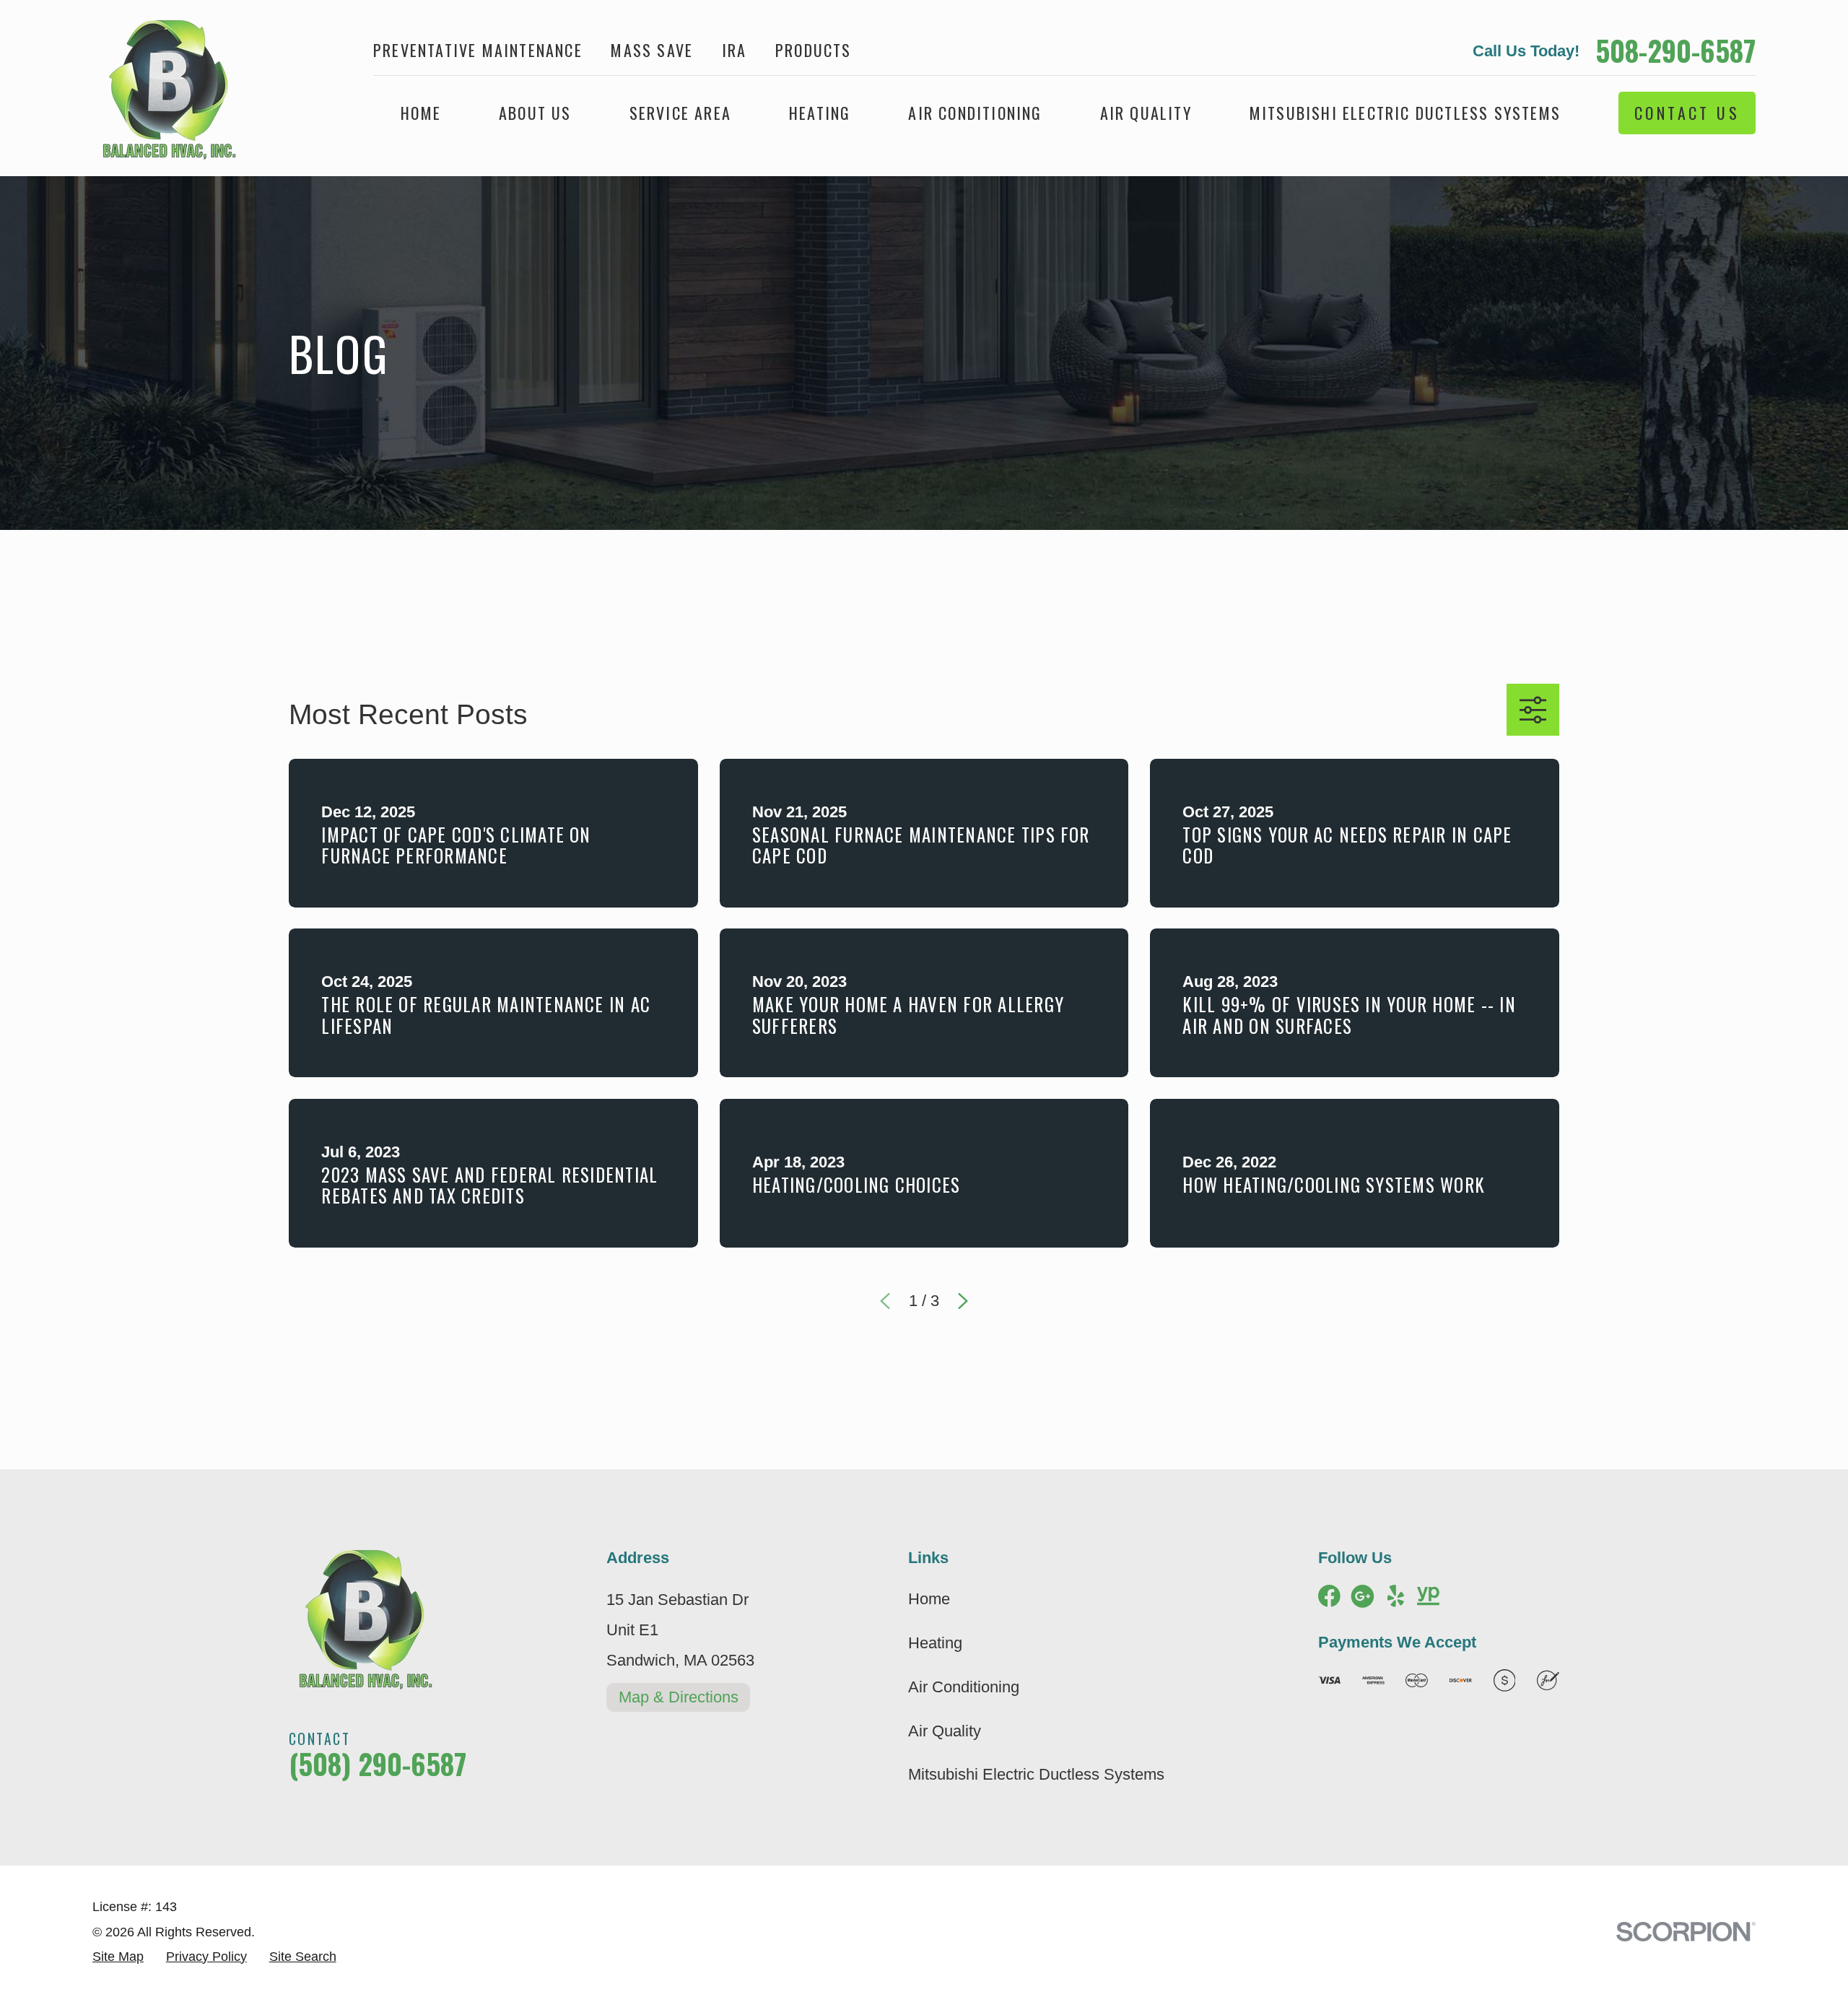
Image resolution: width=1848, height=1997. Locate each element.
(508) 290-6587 (378, 1763)
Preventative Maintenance (478, 50)
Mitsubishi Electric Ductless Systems (1036, 1774)
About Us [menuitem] (535, 113)
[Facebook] (1329, 1596)
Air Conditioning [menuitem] (975, 113)
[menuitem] (118, 1957)
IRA (735, 50)
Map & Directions (679, 1697)
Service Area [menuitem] (680, 113)
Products (814, 50)
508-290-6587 (1675, 51)
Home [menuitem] (421, 113)
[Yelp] (1396, 1596)
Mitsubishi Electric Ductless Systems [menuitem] (1405, 113)
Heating (935, 1643)
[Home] (164, 88)
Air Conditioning (964, 1687)
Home (929, 1599)
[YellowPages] (1428, 1596)
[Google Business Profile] (1363, 1596)
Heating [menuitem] (820, 113)
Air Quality (945, 1731)
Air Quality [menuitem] (1146, 113)
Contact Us (1687, 113)
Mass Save (652, 50)
